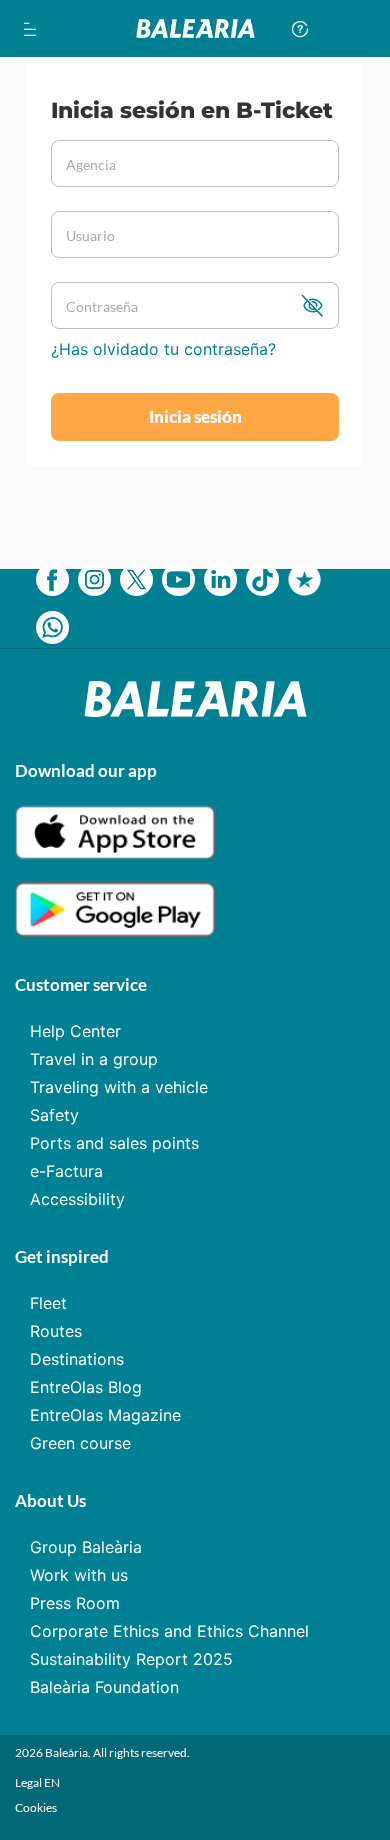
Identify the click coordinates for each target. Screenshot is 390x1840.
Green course (80, 1443)
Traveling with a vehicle (119, 1087)
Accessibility (77, 1199)
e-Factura (66, 1171)
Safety (54, 1115)
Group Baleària (86, 1547)
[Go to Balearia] (195, 28)
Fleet (48, 1303)
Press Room (75, 1603)
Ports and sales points (114, 1143)
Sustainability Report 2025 (131, 1659)
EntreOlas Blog (86, 1387)
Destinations (77, 1359)
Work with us (79, 1575)
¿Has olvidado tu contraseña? (163, 349)
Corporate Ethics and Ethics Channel (169, 1631)
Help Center (75, 1031)
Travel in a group (94, 1059)
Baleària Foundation (104, 1687)
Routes (56, 1331)
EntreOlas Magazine (105, 1415)
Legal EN (37, 1782)
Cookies (36, 1807)
